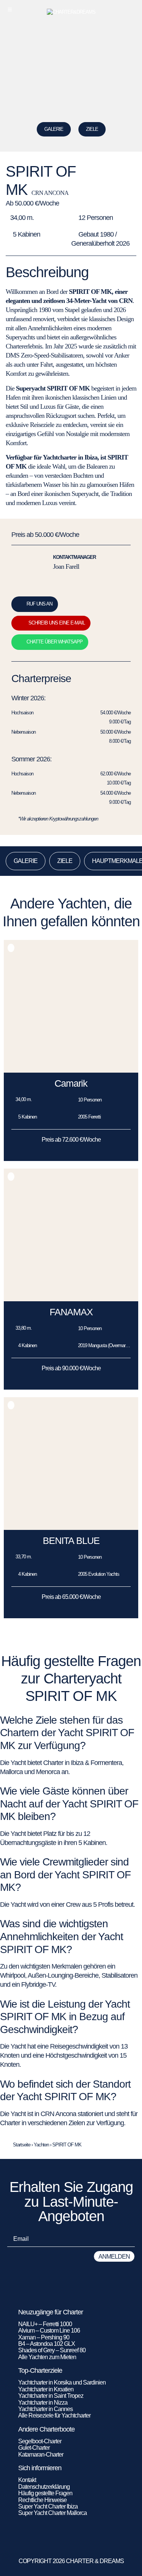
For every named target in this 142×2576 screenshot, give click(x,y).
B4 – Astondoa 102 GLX (47, 2344)
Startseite (22, 2145)
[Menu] (10, 9)
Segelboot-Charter (40, 2441)
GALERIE (26, 861)
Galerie (54, 129)
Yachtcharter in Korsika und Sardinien (62, 2382)
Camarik (71, 1083)
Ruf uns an (39, 604)
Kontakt (27, 2480)
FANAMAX (71, 1312)
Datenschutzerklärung (44, 2487)
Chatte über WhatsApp (55, 642)
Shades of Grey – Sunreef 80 (52, 2350)
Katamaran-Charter (41, 2454)
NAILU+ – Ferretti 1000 (45, 2324)
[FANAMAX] (71, 1299)
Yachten (41, 2145)
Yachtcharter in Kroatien (46, 2389)
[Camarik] (71, 1071)
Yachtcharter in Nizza (43, 2403)
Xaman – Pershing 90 (44, 2337)
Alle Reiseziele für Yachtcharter (54, 2415)
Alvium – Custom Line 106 (50, 2330)
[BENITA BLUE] (71, 1528)
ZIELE (92, 129)
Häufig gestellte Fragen (45, 2493)
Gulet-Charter (34, 2448)
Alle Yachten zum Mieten (47, 2357)
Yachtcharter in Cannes (45, 2409)
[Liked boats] (132, 9)
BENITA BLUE (71, 1541)
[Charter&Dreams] (71, 12)
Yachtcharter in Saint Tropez (51, 2396)
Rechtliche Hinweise (42, 2500)
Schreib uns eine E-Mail (57, 623)
